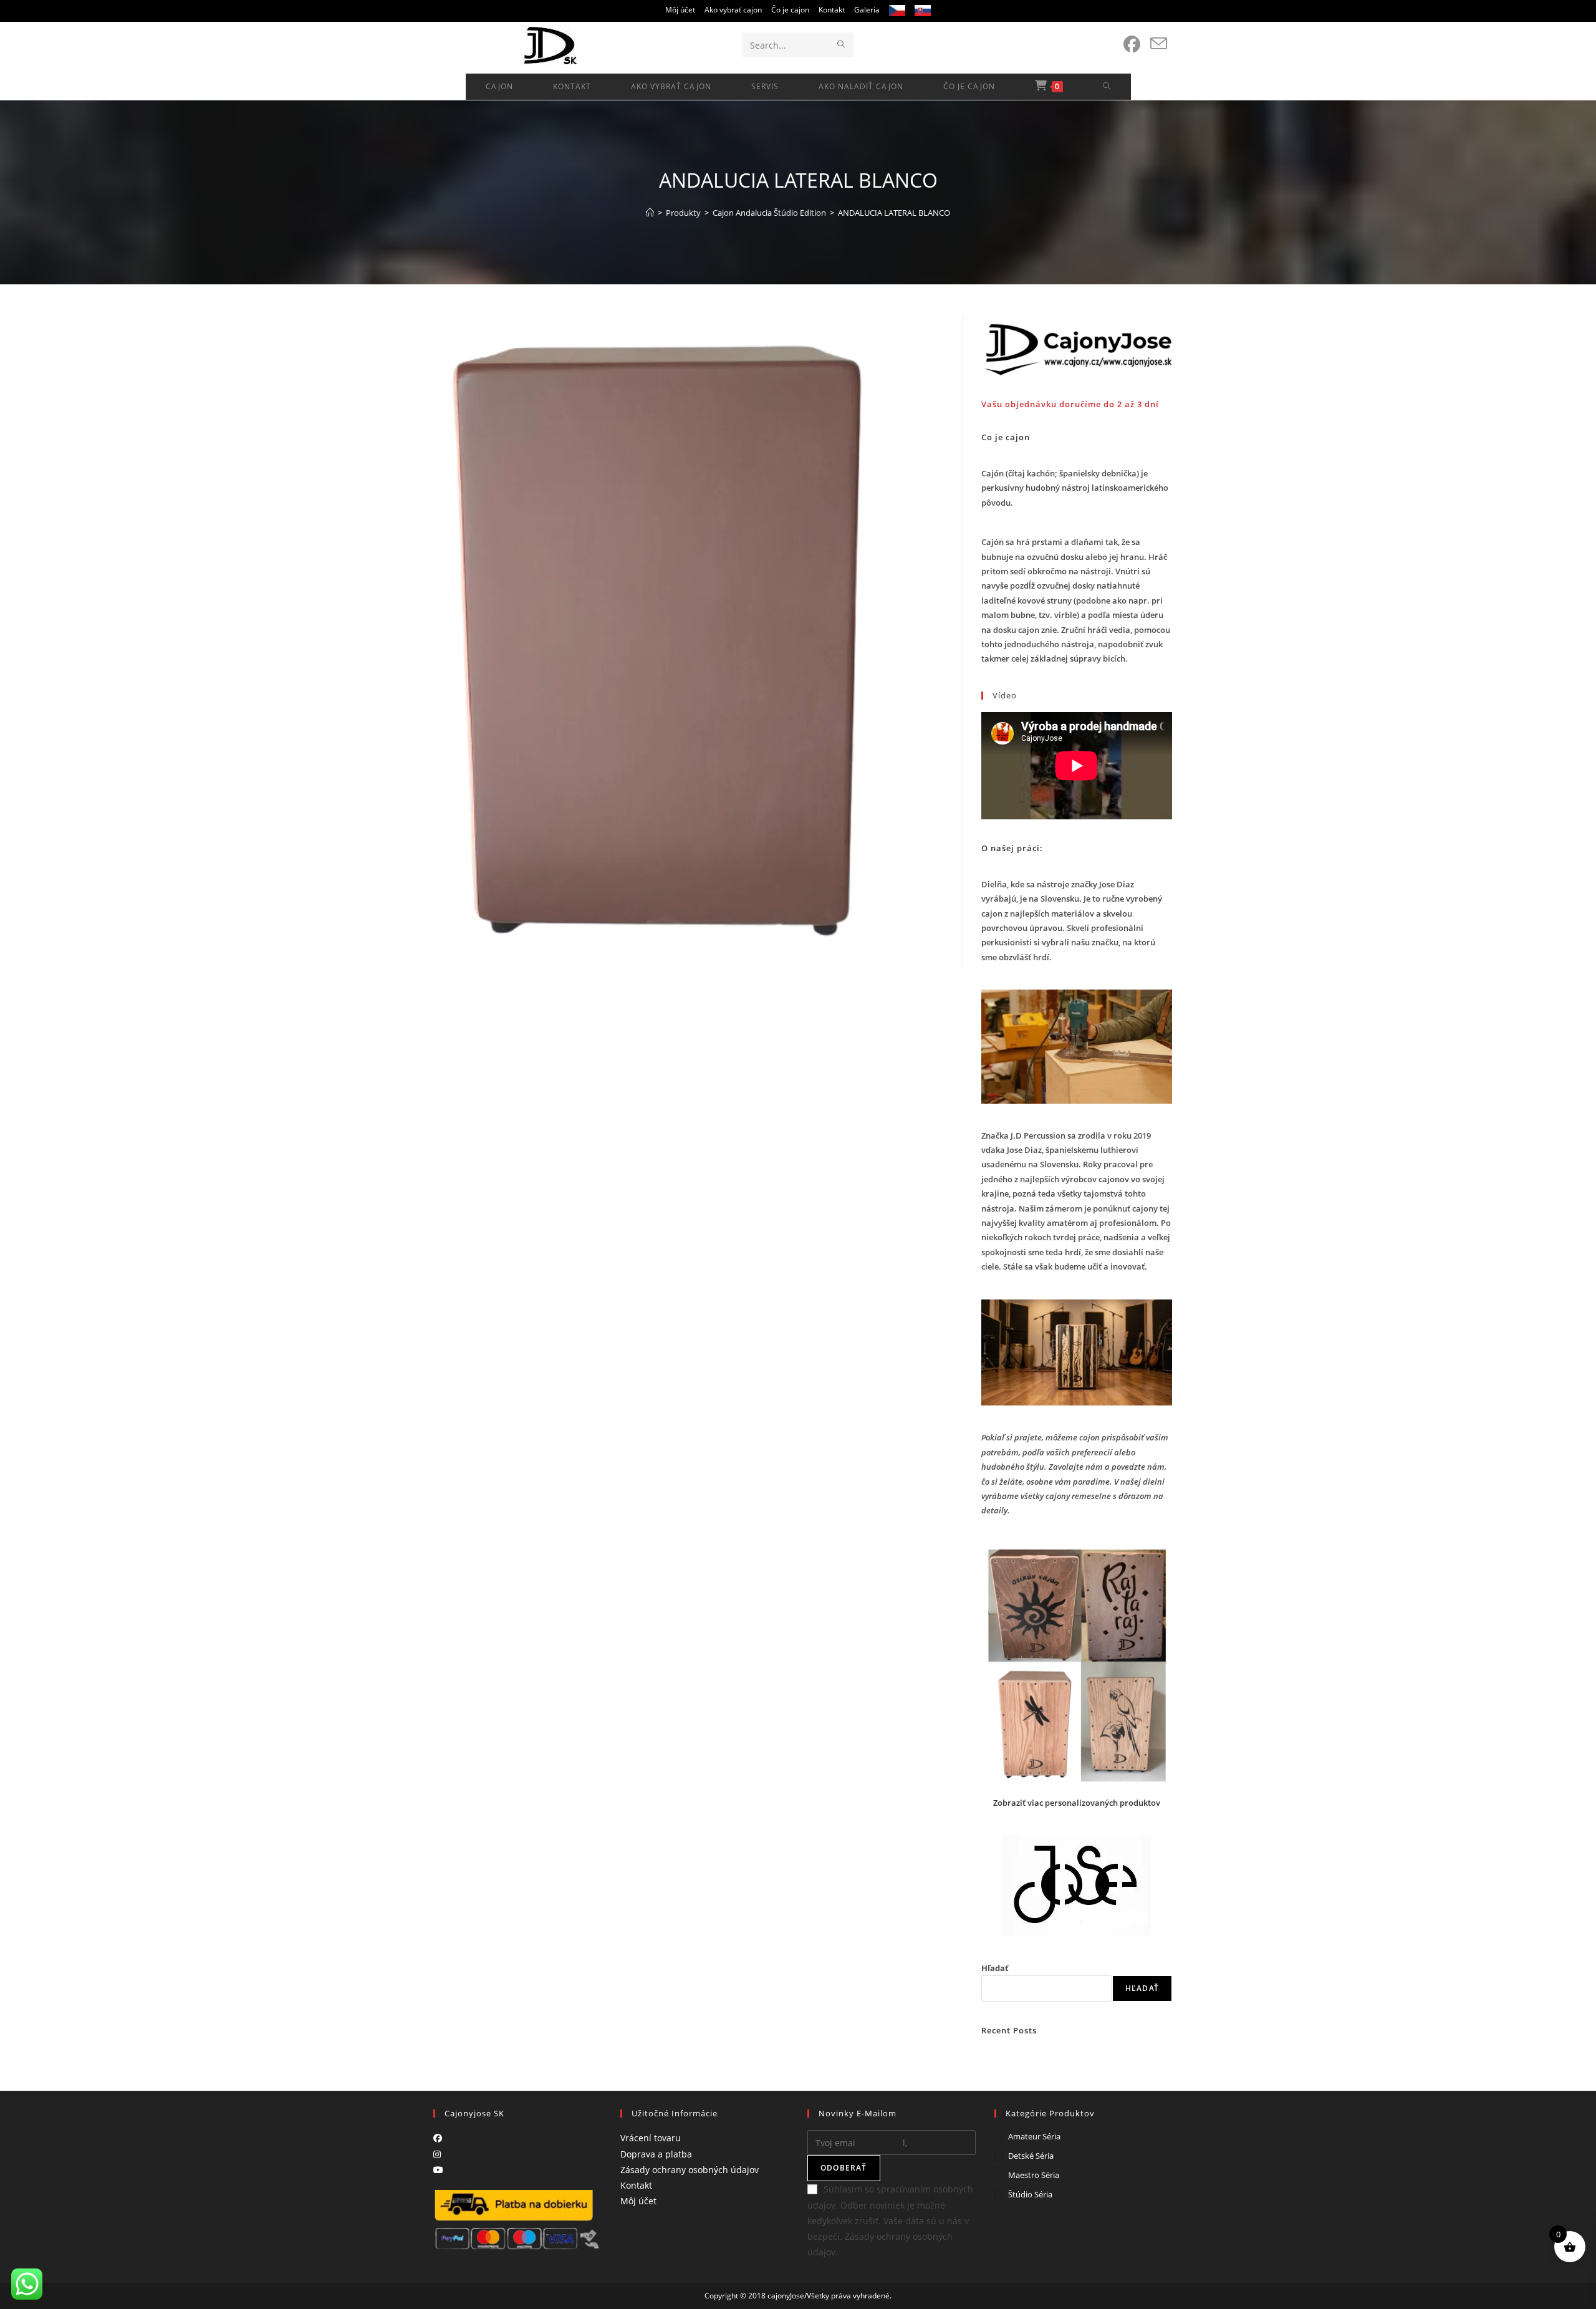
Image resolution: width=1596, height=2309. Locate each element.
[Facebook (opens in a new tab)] (1132, 44)
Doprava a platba (656, 2154)
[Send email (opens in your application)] (1159, 44)
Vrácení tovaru (651, 2138)
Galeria (867, 10)
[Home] (650, 213)
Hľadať (995, 1968)
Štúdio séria (1030, 2194)
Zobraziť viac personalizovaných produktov (1077, 1803)
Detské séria (1031, 2156)
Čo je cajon (790, 10)
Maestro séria (1034, 2175)
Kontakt (832, 10)
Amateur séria (1034, 2136)
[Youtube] (438, 2170)
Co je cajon (1006, 437)
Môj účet (680, 10)
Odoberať (844, 2168)
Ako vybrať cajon (733, 10)
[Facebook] (438, 2138)
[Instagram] (437, 2154)
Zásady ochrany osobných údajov (690, 2170)
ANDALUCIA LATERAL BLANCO (894, 213)
